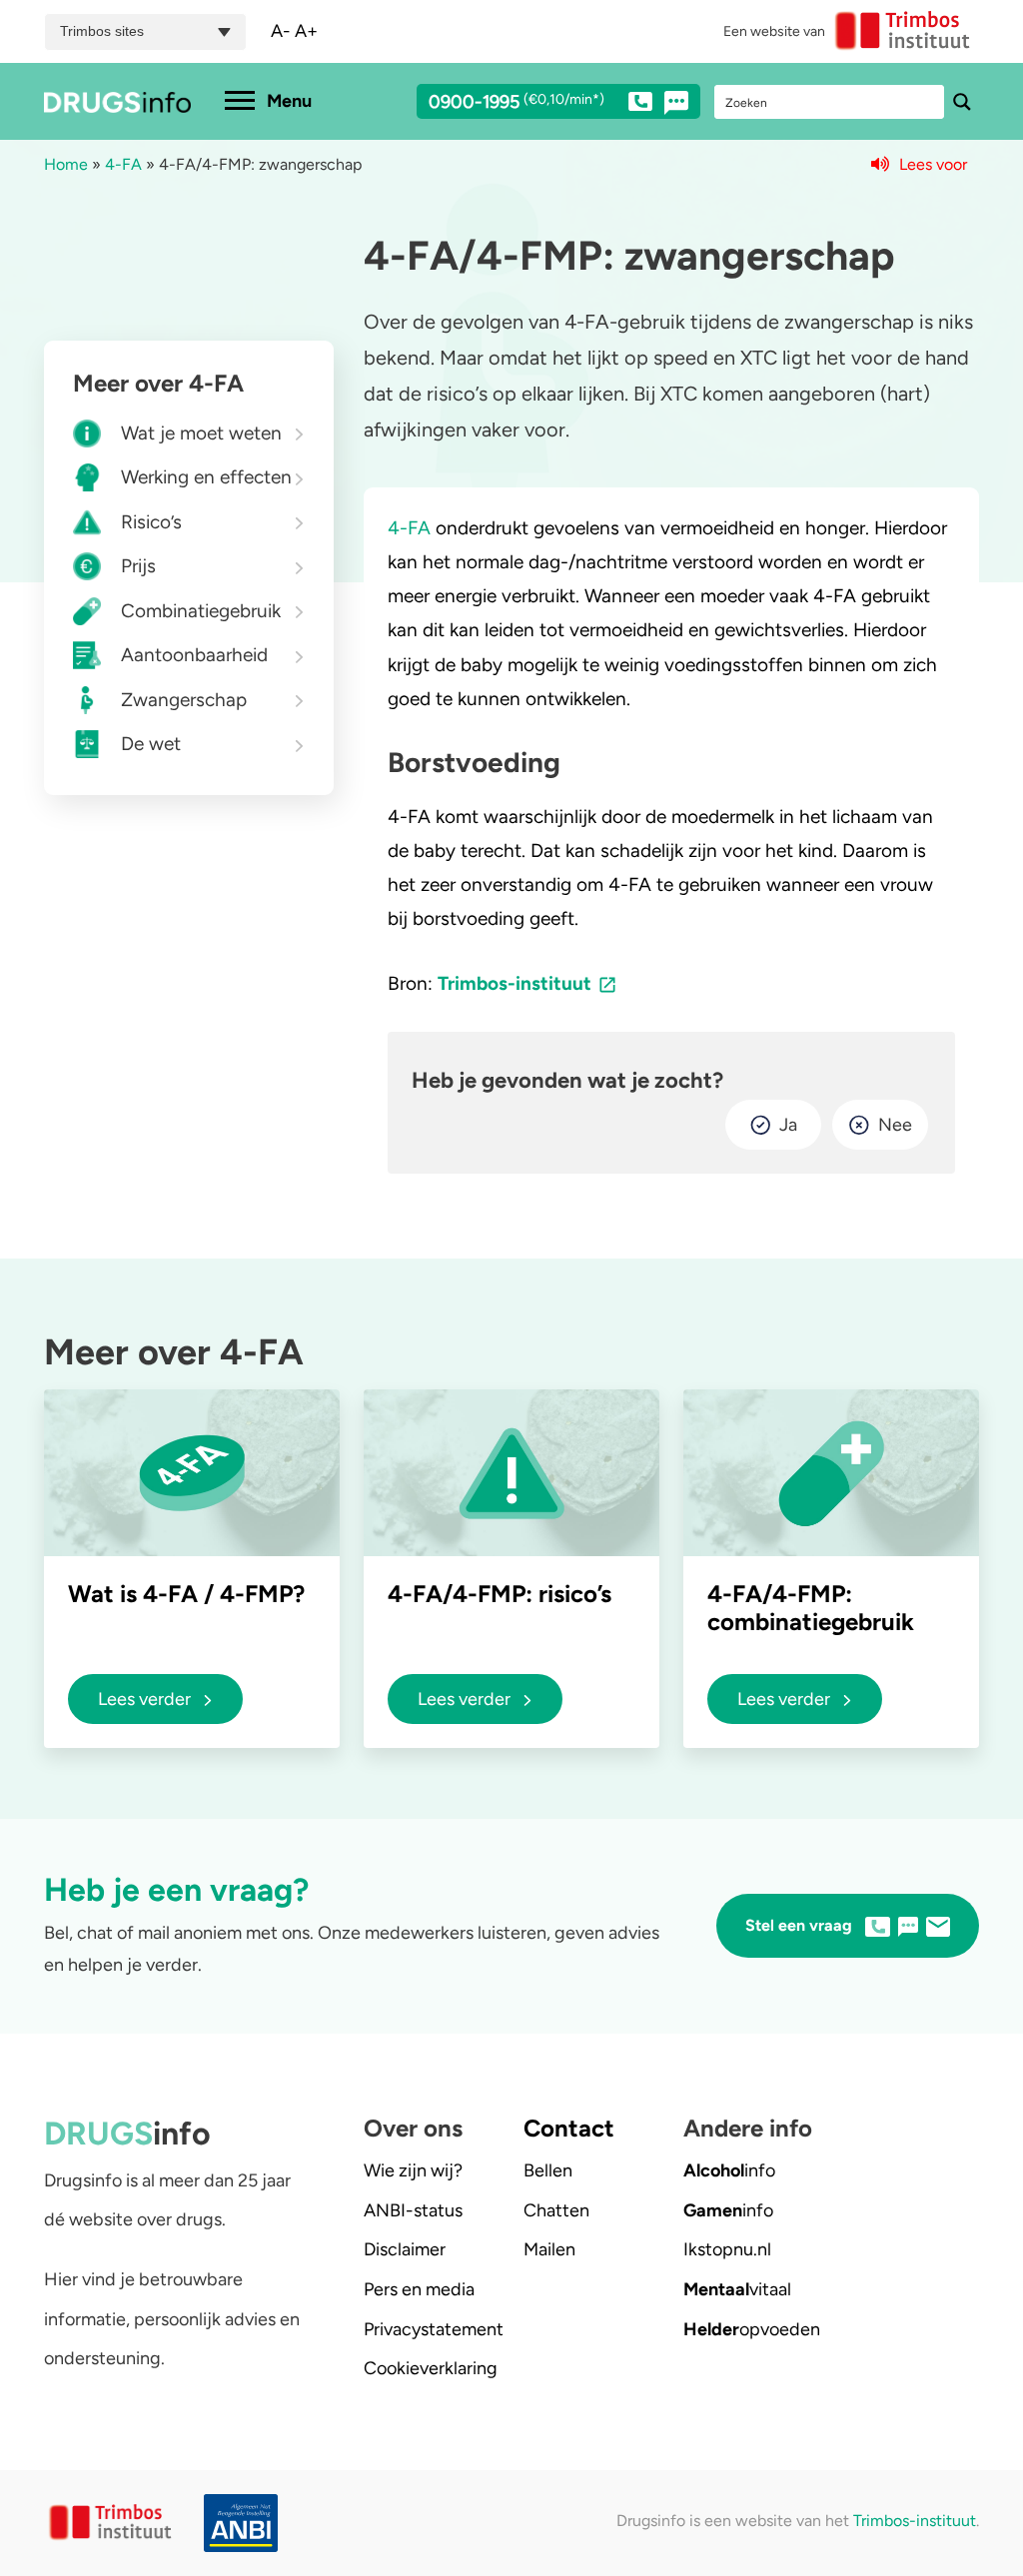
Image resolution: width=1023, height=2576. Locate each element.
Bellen (548, 2170)
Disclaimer (405, 2249)
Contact (569, 2128)
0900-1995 (516, 103)
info (729, 2170)
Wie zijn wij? (413, 2170)
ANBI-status (413, 2210)
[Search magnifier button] (962, 102)
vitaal (737, 2289)
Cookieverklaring (431, 2368)
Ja (788, 1125)
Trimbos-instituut (514, 983)
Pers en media (419, 2289)
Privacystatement (434, 2329)
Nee (895, 1125)
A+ (306, 31)
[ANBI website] (232, 2524)
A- (281, 31)
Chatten (556, 2210)
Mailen (549, 2249)
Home (66, 164)
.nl (727, 2249)
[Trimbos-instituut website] (112, 2523)
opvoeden (752, 2329)
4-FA (123, 164)
